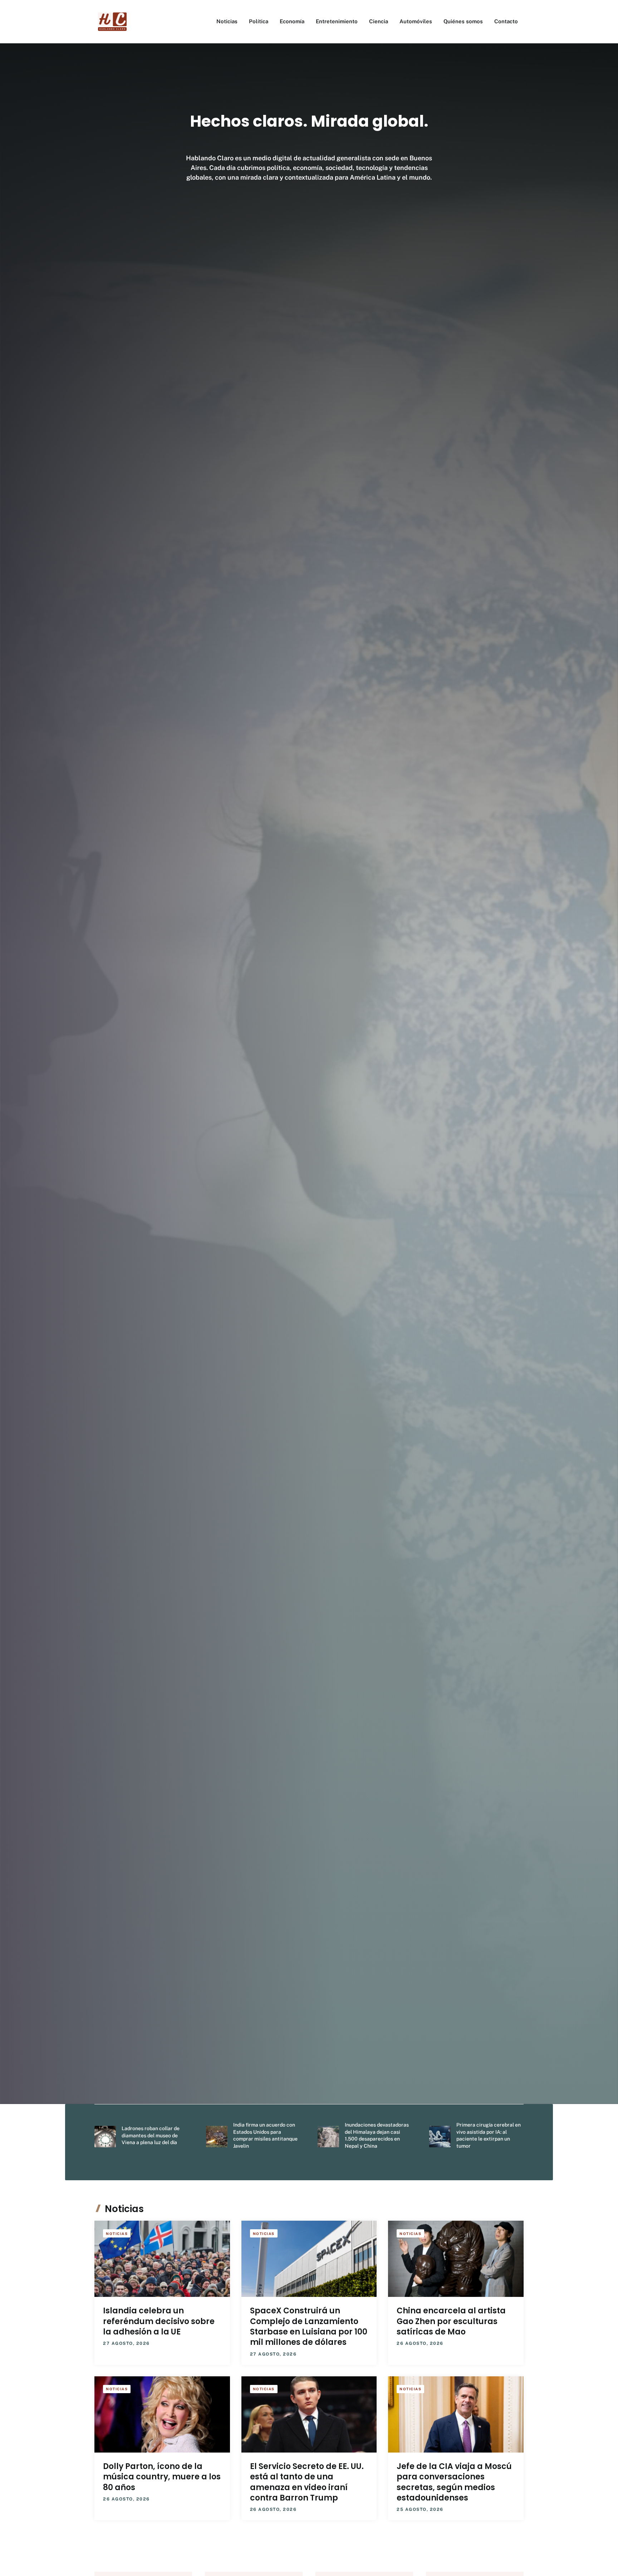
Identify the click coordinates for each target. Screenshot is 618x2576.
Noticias (227, 21)
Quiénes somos (463, 21)
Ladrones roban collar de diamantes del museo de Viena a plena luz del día (151, 2135)
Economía (292, 21)
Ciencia (379, 21)
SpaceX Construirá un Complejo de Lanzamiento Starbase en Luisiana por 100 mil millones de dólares (309, 2326)
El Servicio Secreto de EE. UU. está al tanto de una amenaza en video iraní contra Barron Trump (307, 2482)
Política (259, 21)
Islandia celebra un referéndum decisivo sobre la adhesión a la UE (159, 2321)
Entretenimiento (337, 21)
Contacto (506, 21)
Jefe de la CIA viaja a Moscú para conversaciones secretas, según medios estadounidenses (454, 2482)
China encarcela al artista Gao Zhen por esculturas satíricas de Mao (451, 2321)
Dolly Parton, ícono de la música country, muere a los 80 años (162, 2477)
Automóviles (416, 21)
